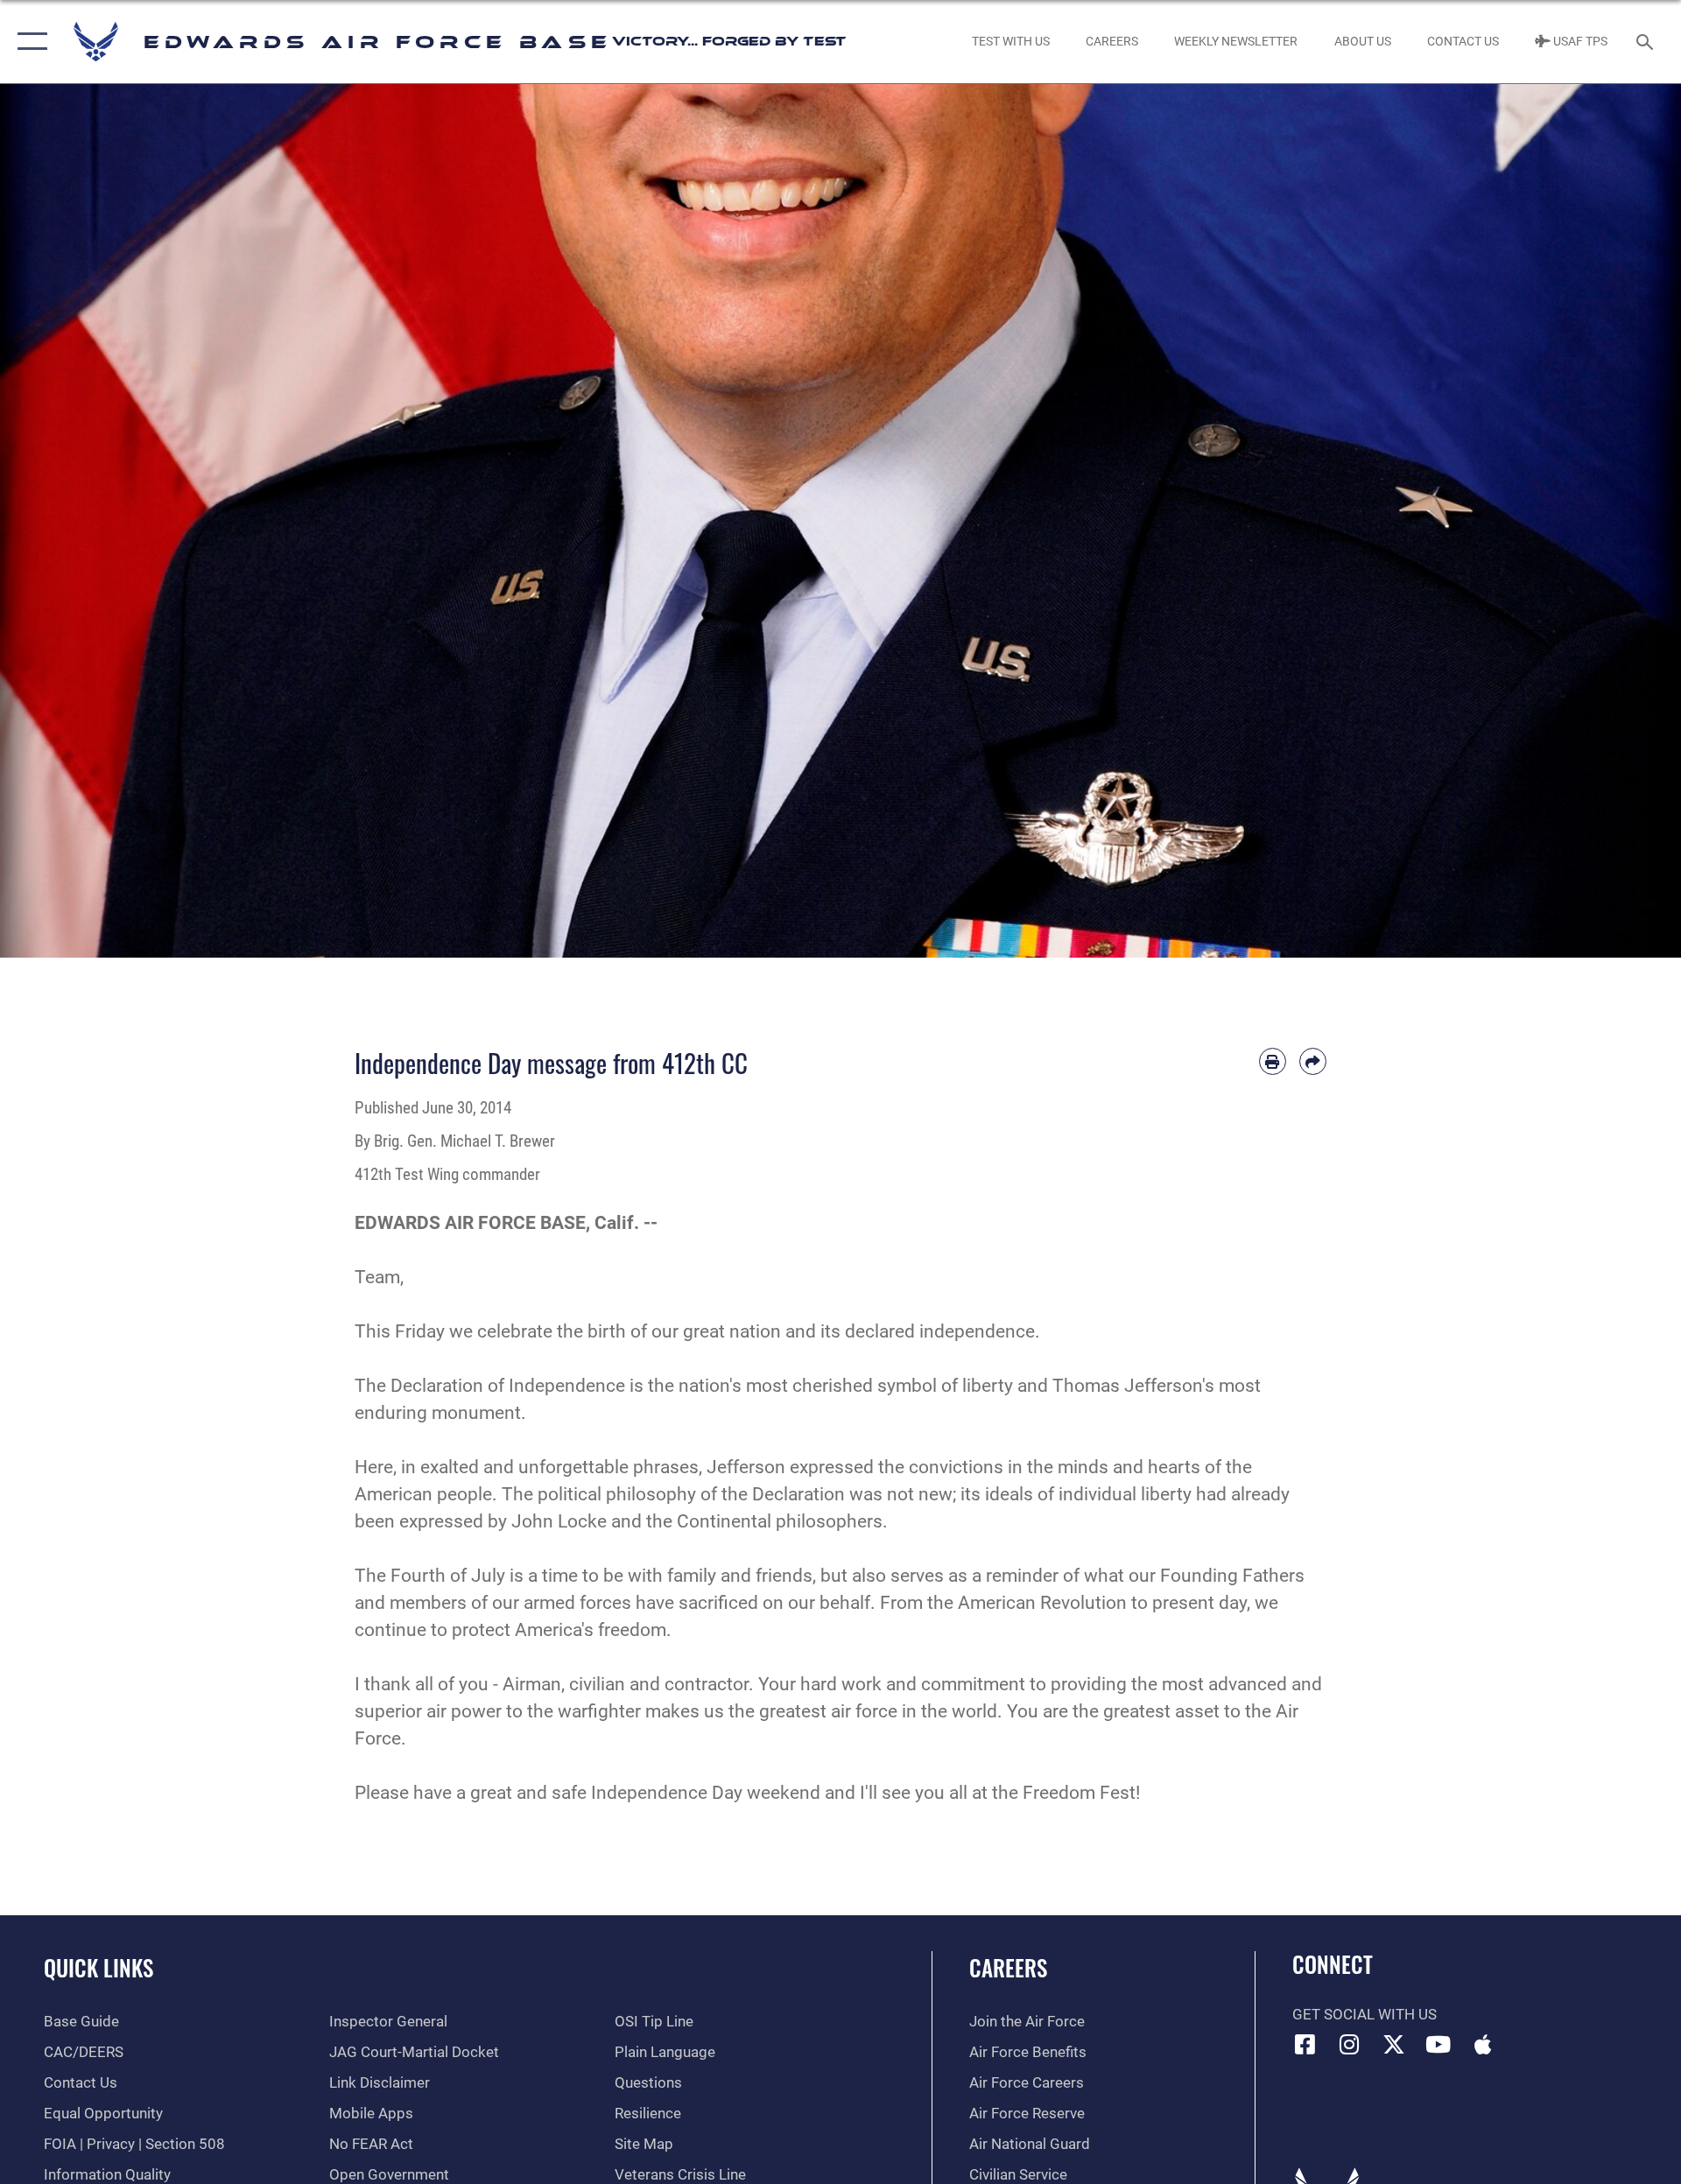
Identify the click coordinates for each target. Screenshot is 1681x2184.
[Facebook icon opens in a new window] (1305, 2044)
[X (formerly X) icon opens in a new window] (1394, 2044)
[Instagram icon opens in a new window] (1349, 2044)
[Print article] (1273, 1061)
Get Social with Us (1364, 2015)
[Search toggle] (1646, 42)
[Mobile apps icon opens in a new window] (1482, 2044)
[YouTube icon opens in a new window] (1438, 2044)
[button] (28, 42)
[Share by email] (1313, 1061)
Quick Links (98, 1967)
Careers (1008, 1967)
